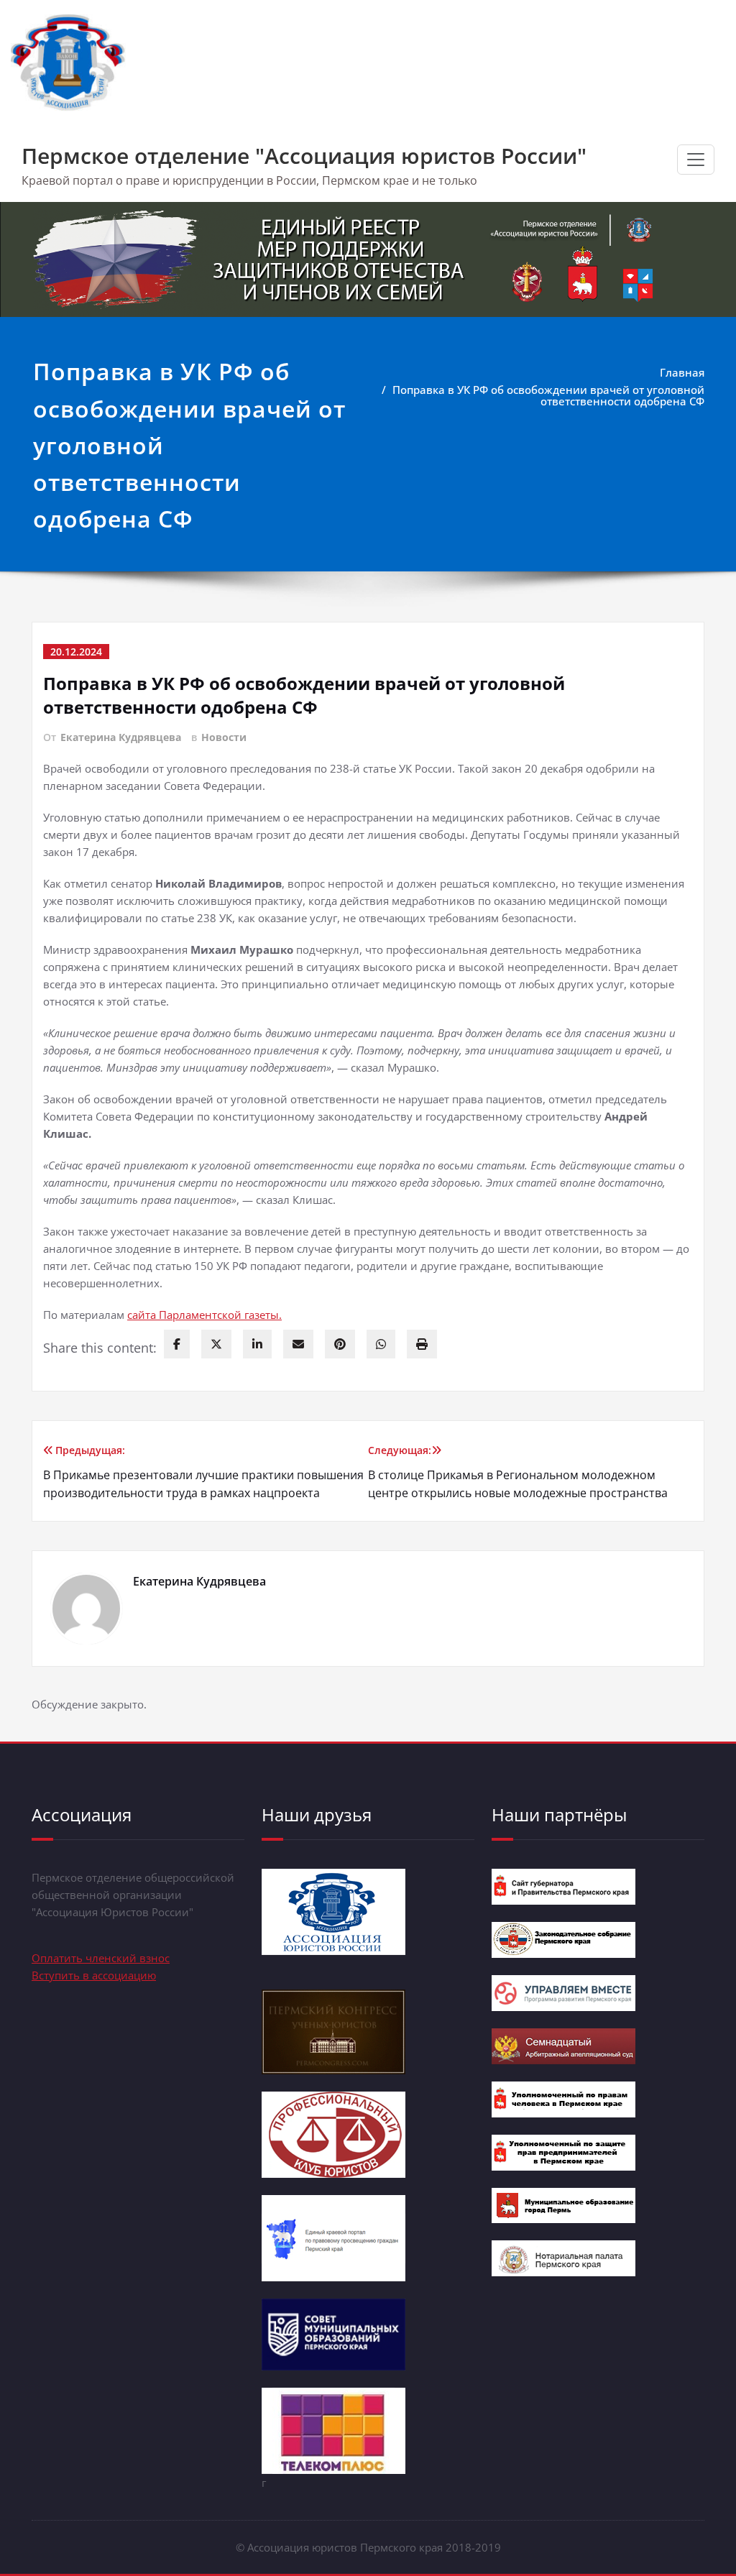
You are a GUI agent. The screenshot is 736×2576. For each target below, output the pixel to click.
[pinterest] (340, 1344)
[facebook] (177, 1344)
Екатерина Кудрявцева (121, 737)
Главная (682, 372)
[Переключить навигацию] (696, 160)
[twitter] (216, 1344)
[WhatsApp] (381, 1344)
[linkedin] (257, 1344)
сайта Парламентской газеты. (204, 1315)
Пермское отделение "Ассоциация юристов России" (304, 156)
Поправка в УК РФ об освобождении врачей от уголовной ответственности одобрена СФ (548, 395)
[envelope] (298, 1344)
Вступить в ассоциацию (94, 1975)
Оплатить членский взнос (101, 1958)
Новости (224, 737)
